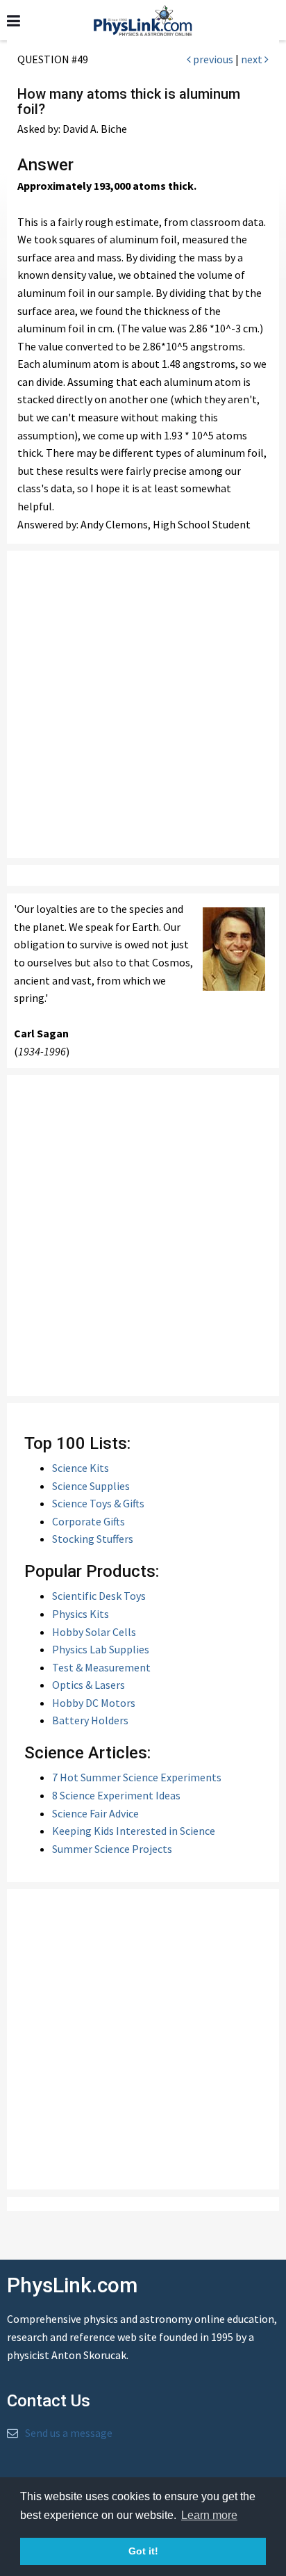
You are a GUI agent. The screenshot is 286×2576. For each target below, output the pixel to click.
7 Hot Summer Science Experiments (137, 1777)
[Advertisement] (143, 704)
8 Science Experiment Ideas (116, 1795)
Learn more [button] (209, 2515)
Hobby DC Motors (94, 1703)
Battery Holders (90, 1720)
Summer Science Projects (112, 1849)
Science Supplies (91, 1486)
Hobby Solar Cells (94, 1632)
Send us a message (69, 2433)
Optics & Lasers (89, 1685)
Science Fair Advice (95, 1813)
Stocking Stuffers (93, 1539)
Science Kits (81, 1468)
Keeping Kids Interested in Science (134, 1831)
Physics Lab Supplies (101, 1649)
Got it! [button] (143, 2551)
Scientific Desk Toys (99, 1596)
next (253, 59)
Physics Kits (81, 1614)
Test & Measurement (101, 1667)
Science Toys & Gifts (98, 1503)
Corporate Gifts (89, 1521)
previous (212, 59)
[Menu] (14, 21)
